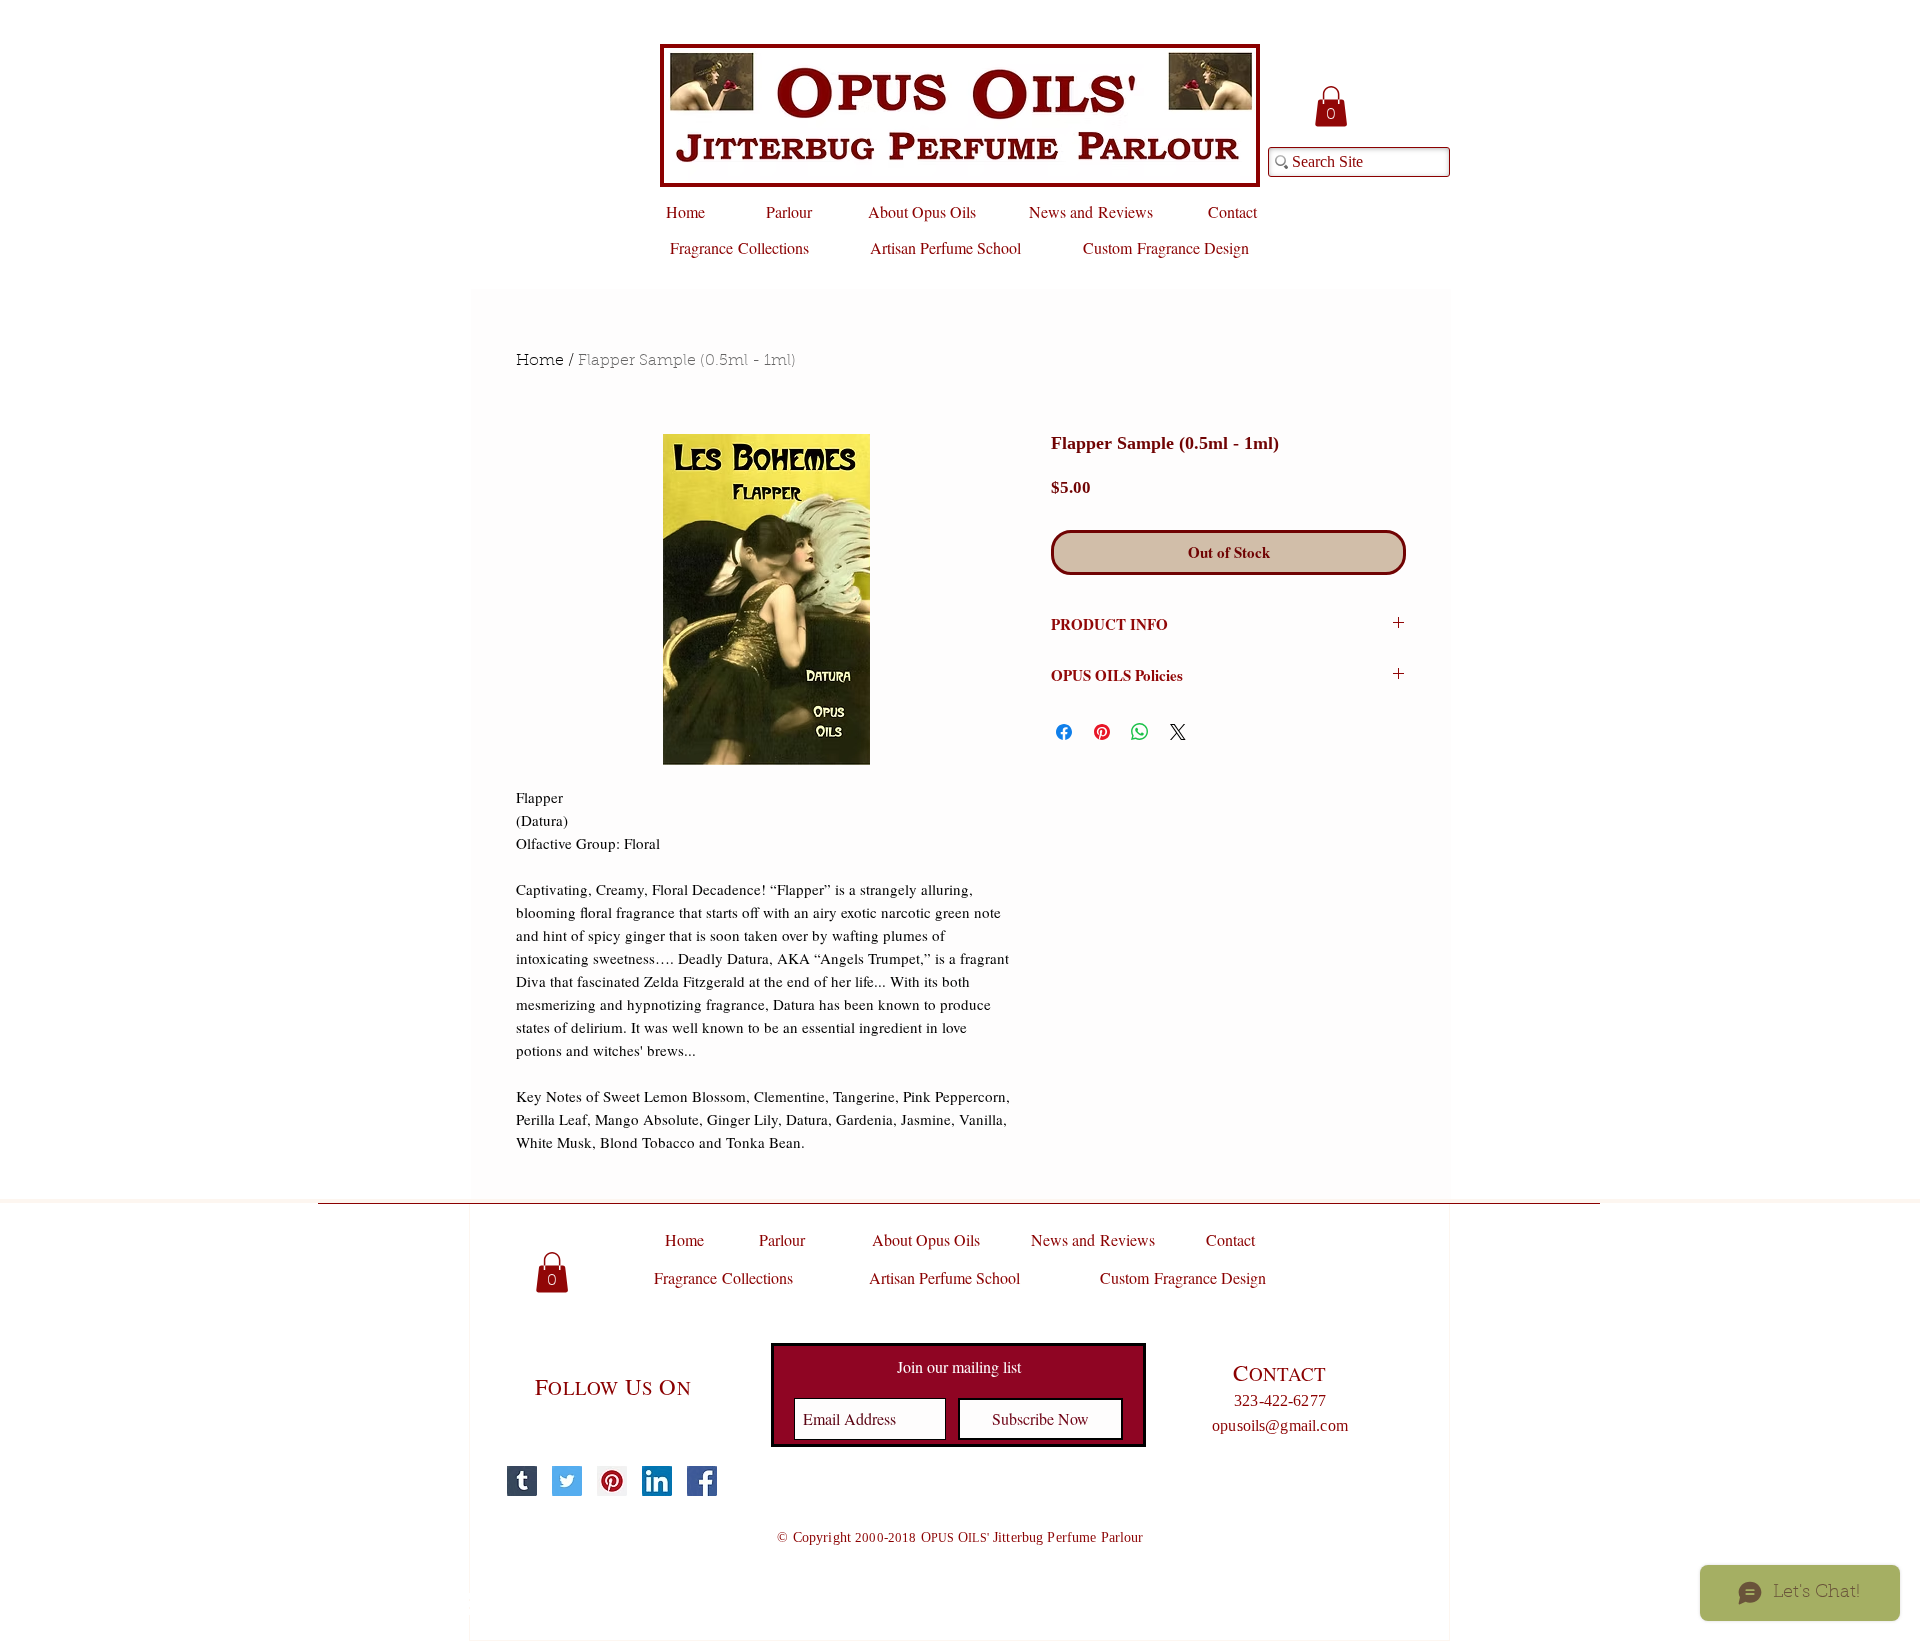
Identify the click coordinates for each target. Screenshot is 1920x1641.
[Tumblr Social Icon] (522, 1481)
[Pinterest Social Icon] (612, 1481)
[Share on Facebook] (1064, 732)
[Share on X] (1178, 732)
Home (540, 361)
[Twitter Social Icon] (567, 1481)
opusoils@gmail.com (1280, 1425)
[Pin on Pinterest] (1102, 732)
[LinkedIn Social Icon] (657, 1481)
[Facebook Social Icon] (702, 1481)
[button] (1331, 106)
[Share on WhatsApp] (1140, 732)
